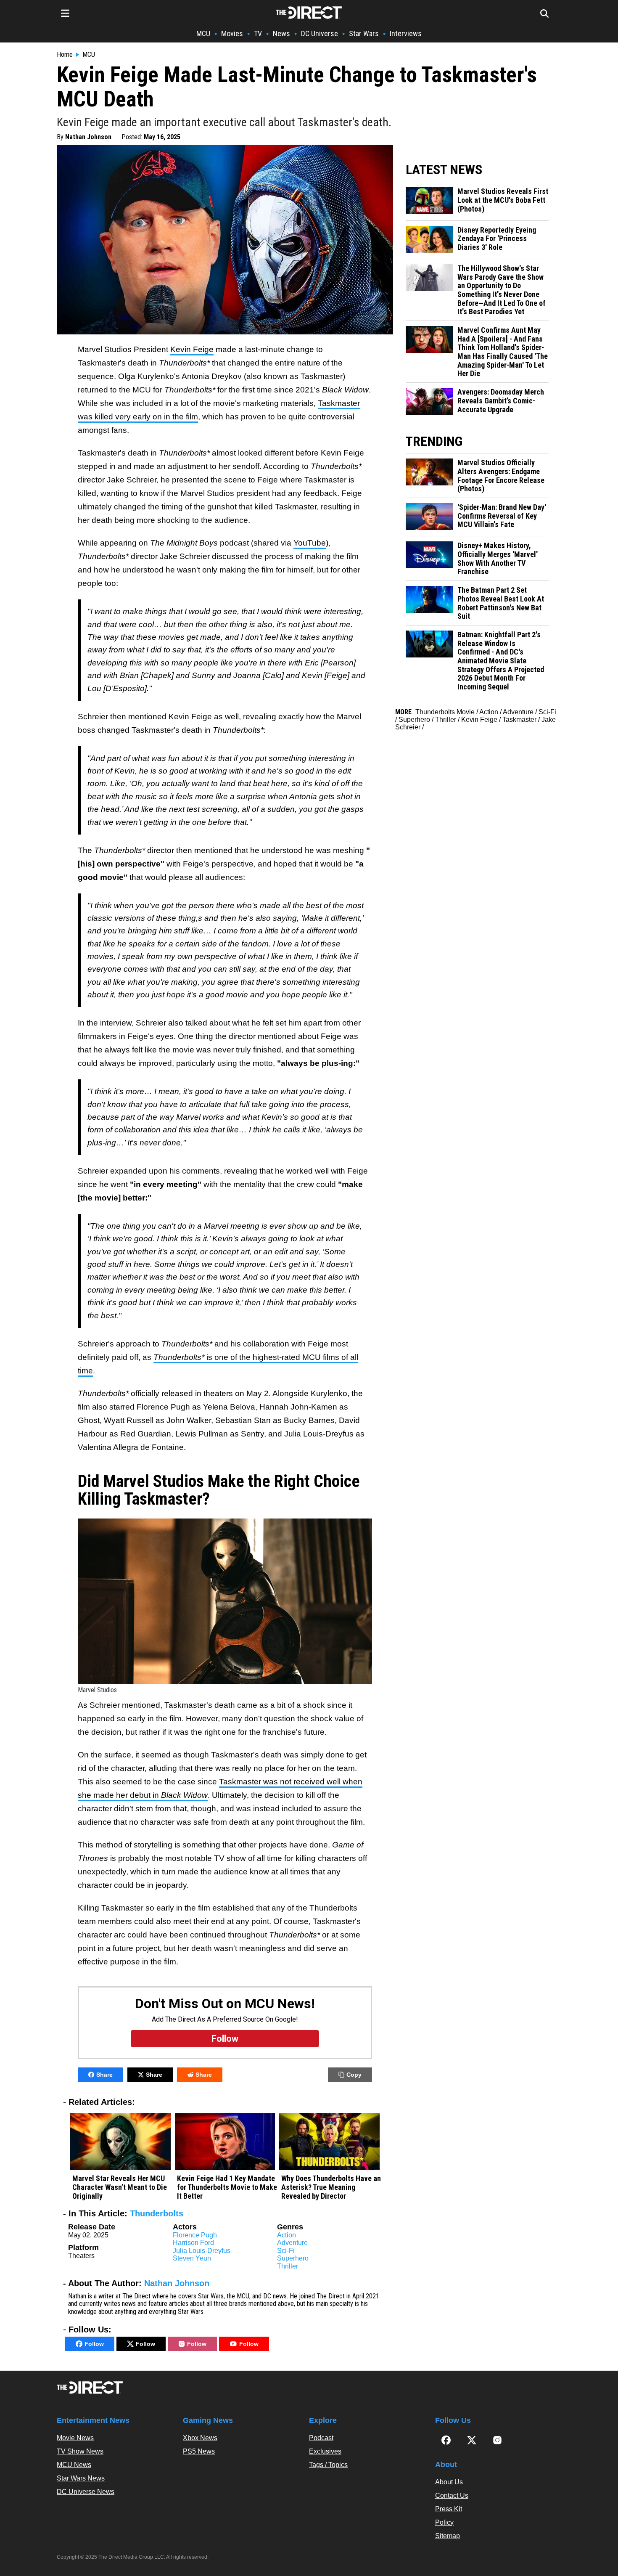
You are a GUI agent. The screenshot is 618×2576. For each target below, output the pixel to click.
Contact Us (452, 2495)
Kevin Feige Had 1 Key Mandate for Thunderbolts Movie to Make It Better (227, 2187)
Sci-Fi (286, 2251)
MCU (203, 33)
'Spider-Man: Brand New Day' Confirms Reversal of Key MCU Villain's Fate (502, 516)
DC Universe (320, 33)
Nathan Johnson (88, 137)
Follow (94, 2344)
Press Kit (449, 2509)
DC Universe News (86, 2492)
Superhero (293, 2258)
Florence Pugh (195, 2235)
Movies (232, 33)
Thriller (288, 2266)
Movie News (75, 2438)
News (281, 33)
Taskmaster (519, 720)
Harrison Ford (193, 2243)
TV (258, 33)
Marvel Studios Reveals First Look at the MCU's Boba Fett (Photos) (503, 200)
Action (287, 2235)
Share (104, 2075)
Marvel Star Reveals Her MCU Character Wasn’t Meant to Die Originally (120, 2187)
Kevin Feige (192, 349)
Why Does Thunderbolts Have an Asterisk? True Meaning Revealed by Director (331, 2187)
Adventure (292, 2243)
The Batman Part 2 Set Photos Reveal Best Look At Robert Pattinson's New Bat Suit (501, 603)
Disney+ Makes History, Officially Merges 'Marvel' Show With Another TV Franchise (498, 559)
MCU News (74, 2465)
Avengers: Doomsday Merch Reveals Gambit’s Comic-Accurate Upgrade (501, 401)
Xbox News (200, 2438)
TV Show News (80, 2451)
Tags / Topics (328, 2465)
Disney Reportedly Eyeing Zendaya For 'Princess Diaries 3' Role (497, 239)
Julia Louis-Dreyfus (202, 2251)
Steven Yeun (192, 2258)
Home (65, 55)
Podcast (321, 2438)
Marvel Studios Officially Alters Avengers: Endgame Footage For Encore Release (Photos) (501, 476)
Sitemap (448, 2536)
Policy (444, 2522)
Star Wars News (81, 2478)
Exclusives (325, 2451)
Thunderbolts (157, 2213)
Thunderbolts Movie (445, 712)
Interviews (406, 33)
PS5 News (199, 2451)
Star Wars (364, 33)
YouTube (310, 543)
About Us (449, 2482)
